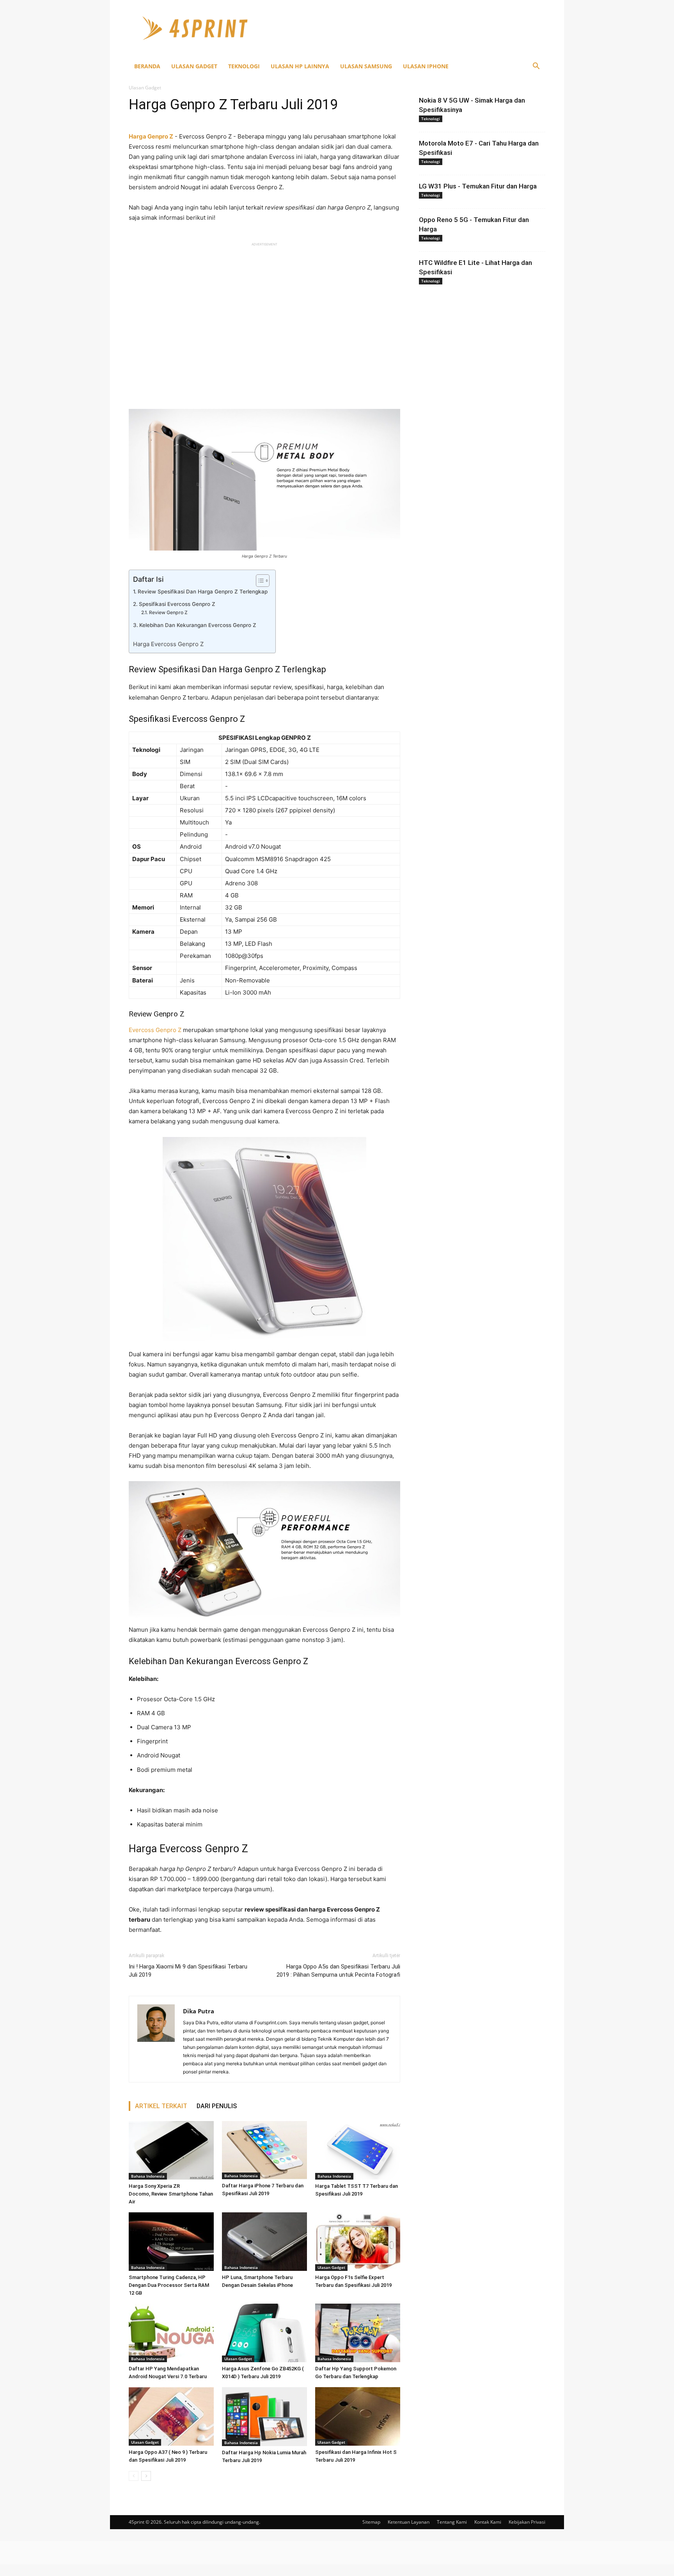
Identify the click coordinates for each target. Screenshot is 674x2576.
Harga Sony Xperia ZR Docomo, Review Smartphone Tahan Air (171, 2194)
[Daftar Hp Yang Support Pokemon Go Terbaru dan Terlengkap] (358, 2333)
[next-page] (146, 2476)
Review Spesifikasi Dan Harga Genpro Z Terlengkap (203, 592)
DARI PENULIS (217, 2106)
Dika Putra (199, 2011)
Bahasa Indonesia (148, 2176)
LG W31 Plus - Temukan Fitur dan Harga (478, 186)
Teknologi (244, 66)
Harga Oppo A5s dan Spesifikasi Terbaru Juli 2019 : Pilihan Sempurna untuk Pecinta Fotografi (338, 1971)
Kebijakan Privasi (527, 2522)
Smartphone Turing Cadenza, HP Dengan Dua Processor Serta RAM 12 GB (169, 2285)
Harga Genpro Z (151, 136)
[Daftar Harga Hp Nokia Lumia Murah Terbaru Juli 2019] (264, 2417)
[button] (536, 67)
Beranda (147, 66)
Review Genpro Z (168, 612)
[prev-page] (134, 2476)
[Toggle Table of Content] (259, 581)
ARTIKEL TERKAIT (161, 2106)
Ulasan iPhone (426, 66)
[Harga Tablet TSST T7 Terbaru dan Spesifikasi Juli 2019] (358, 2150)
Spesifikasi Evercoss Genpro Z (177, 604)
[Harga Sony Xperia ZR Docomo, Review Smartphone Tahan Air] (171, 2150)
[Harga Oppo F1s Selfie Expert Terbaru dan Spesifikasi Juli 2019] (358, 2242)
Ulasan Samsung (366, 66)
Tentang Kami (452, 2522)
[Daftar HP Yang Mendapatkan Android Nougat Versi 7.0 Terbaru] (171, 2333)
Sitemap (371, 2522)
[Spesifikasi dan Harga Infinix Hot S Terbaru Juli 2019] (358, 2416)
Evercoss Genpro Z (155, 1030)
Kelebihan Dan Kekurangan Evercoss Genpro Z (198, 625)
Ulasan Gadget (194, 66)
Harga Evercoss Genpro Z (168, 644)
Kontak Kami (488, 2522)
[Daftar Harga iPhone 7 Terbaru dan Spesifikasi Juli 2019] (264, 2150)
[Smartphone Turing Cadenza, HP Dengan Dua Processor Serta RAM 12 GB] (171, 2242)
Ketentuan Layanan (409, 2522)
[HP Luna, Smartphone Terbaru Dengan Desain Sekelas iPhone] (264, 2242)
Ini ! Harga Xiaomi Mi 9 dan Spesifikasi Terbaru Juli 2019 (188, 1971)
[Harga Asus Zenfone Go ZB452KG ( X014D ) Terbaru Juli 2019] (264, 2333)
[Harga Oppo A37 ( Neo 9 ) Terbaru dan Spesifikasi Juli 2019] (171, 2416)
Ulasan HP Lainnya (300, 66)
